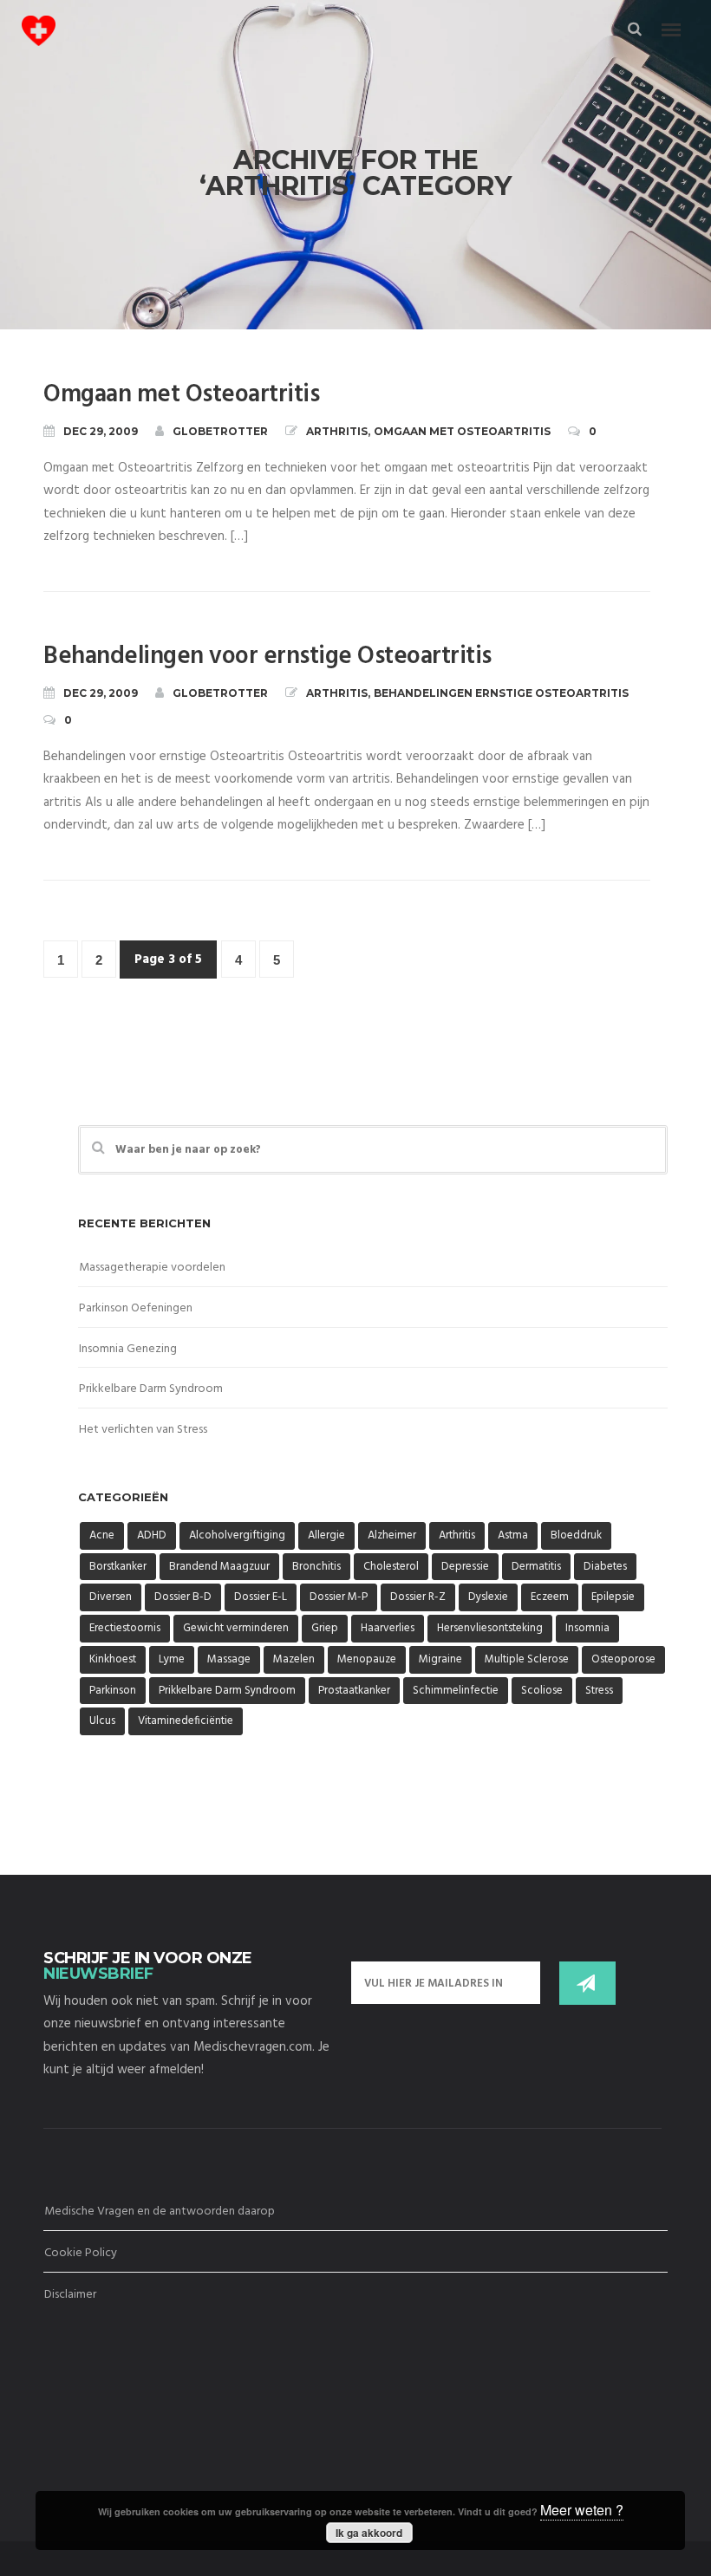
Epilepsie (613, 1597)
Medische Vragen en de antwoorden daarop (160, 2212)
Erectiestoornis (125, 1628)
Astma (513, 1535)
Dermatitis (536, 1567)
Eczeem (550, 1597)
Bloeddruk (576, 1535)
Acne (102, 1535)
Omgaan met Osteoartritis (181, 395)
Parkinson (113, 1691)
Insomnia (587, 1628)
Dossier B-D (183, 1597)
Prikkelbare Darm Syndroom (151, 1389)
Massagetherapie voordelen (152, 1268)
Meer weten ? (582, 2510)
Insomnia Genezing (128, 1349)
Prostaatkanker (354, 1691)
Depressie (465, 1567)
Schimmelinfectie (456, 1691)
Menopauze (367, 1659)
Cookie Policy (81, 2253)
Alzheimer (392, 1535)
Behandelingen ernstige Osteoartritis (501, 693)
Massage (229, 1659)
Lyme (172, 1659)
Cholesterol (391, 1567)
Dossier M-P (339, 1597)
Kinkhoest (113, 1659)
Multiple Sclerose (527, 1659)
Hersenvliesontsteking (490, 1628)
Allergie (326, 1535)
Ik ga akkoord (369, 2533)
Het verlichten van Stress (143, 1430)
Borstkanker (118, 1567)
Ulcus (102, 1721)
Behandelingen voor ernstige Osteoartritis (267, 657)
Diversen (111, 1597)
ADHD (152, 1535)
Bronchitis (316, 1567)
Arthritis (337, 431)
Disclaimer (70, 2295)
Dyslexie (488, 1597)
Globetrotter (220, 431)
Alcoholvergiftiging (237, 1535)
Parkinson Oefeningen (136, 1308)
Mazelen (294, 1659)
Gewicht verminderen (236, 1628)
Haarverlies (388, 1628)
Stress (599, 1691)
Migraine (440, 1659)
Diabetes (605, 1567)
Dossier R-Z (418, 1597)
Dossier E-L (261, 1597)
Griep (325, 1628)
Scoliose (542, 1691)
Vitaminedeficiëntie (186, 1721)
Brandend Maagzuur (219, 1567)
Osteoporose (623, 1659)
